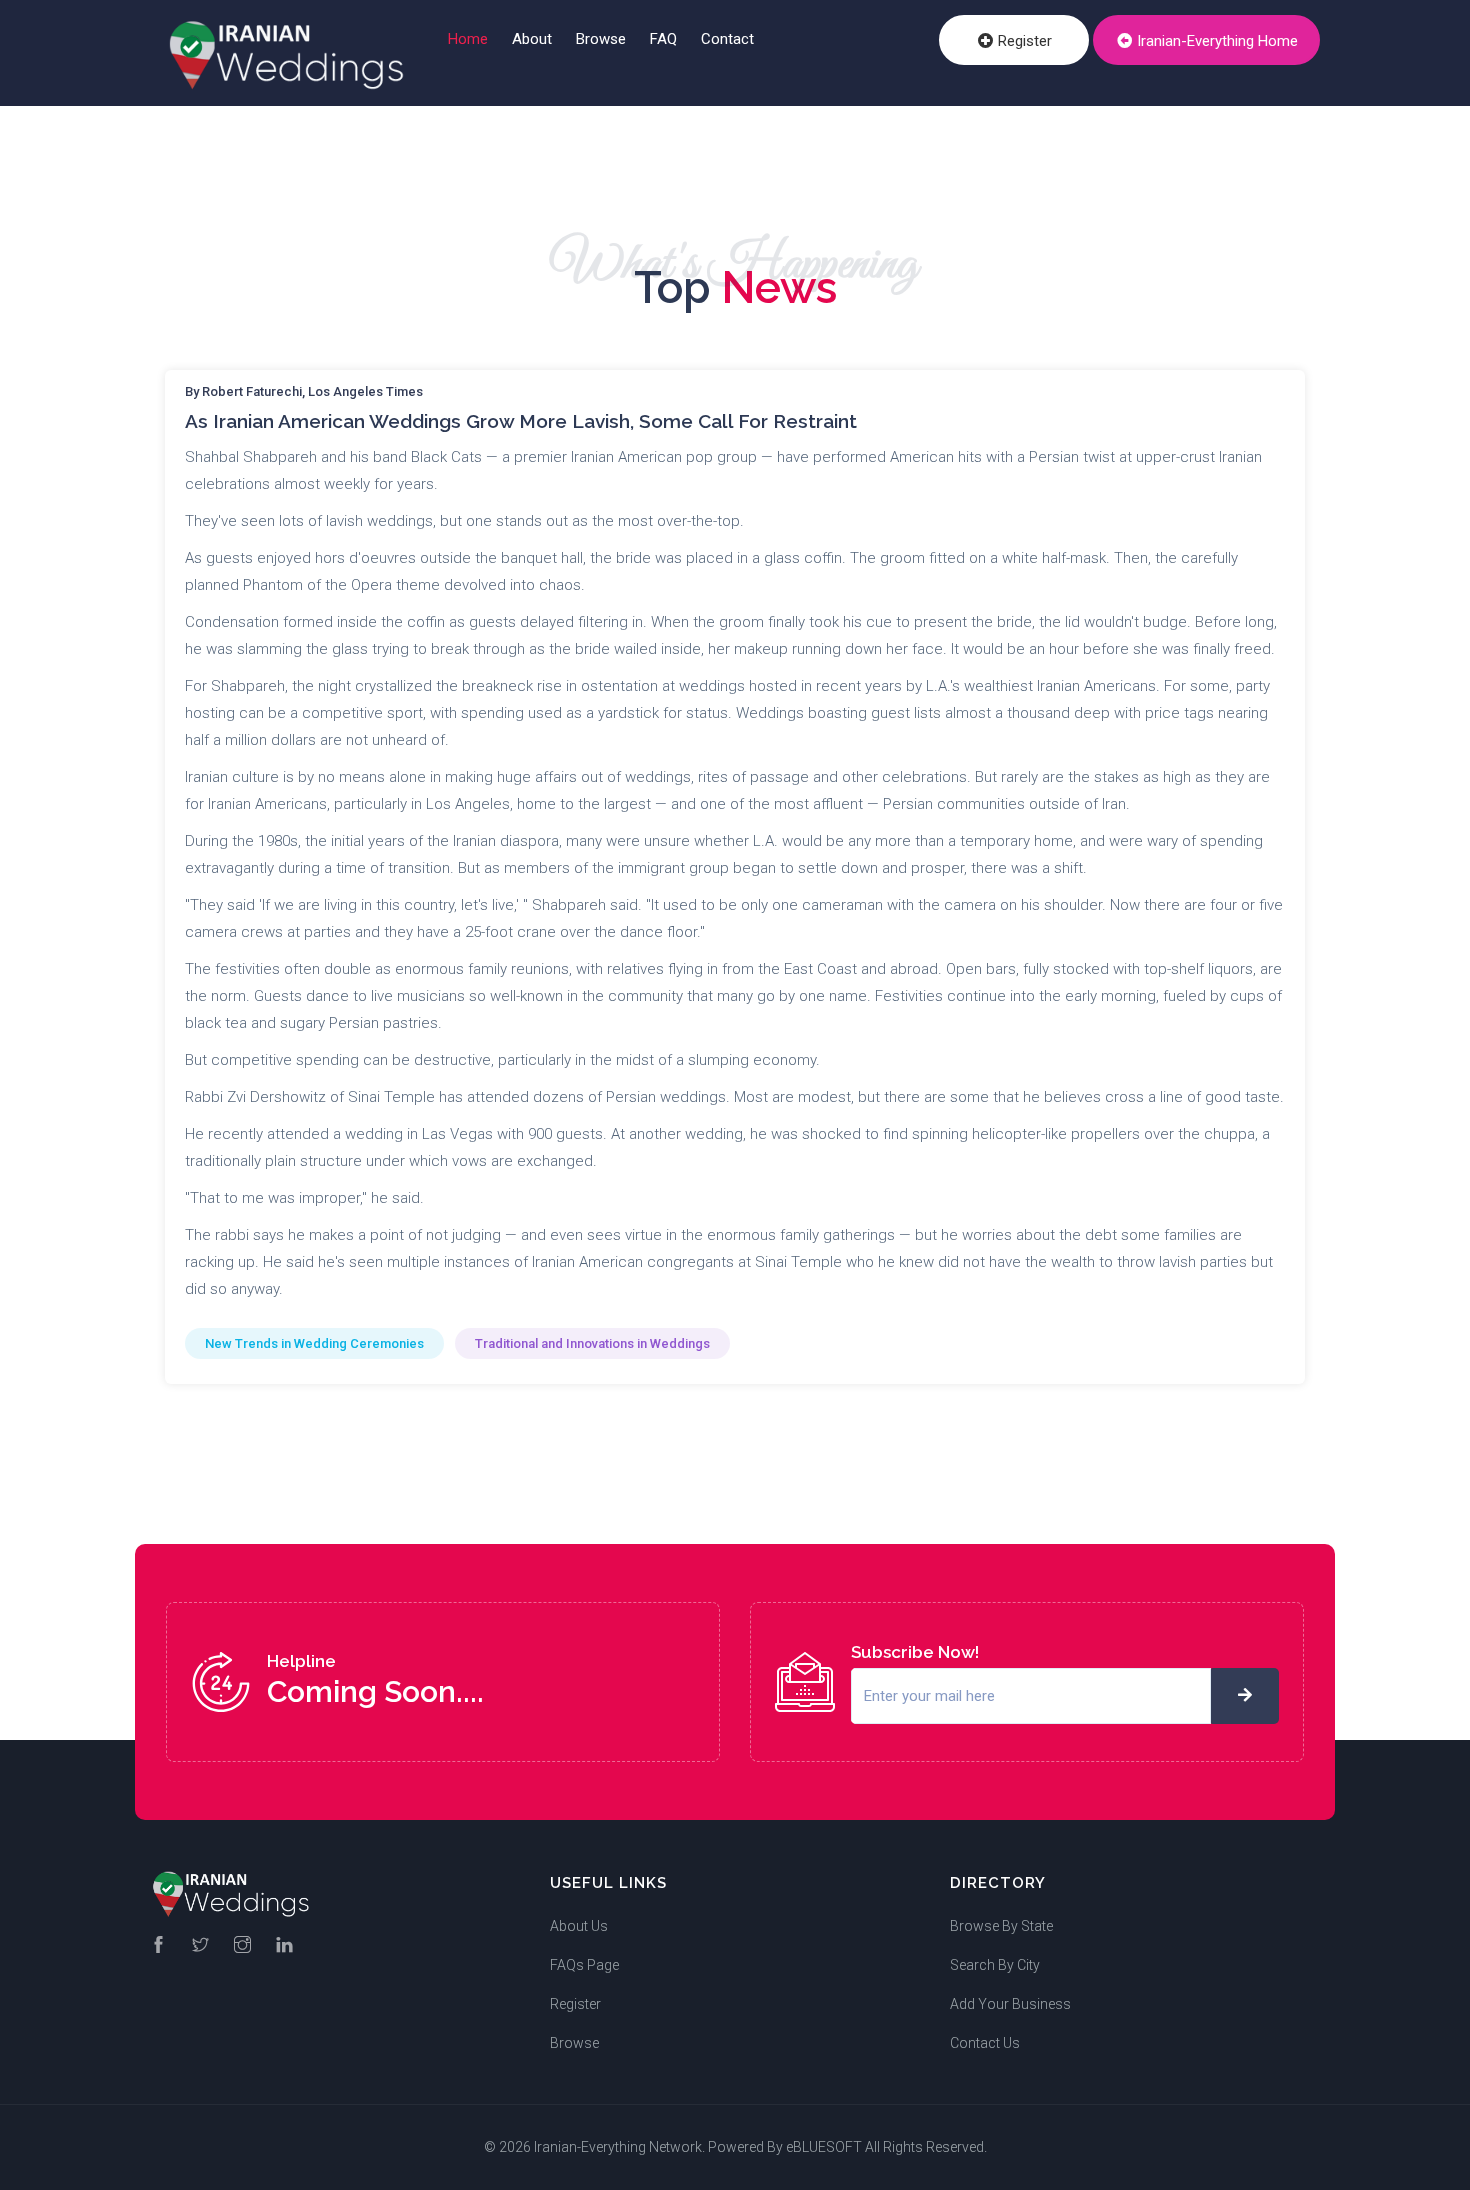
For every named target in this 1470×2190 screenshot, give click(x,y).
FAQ (663, 39)
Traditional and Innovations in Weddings (592, 1343)
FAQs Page (584, 1965)
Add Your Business (1010, 2004)
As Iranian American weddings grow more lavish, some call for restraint (521, 421)
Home (468, 39)
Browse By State (1001, 1926)
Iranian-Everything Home (1215, 41)
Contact (727, 39)
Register (1023, 41)
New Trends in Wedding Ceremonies (314, 1343)
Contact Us (985, 2043)
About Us (579, 1926)
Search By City (995, 1965)
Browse (601, 39)
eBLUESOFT (824, 2147)
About (532, 39)
